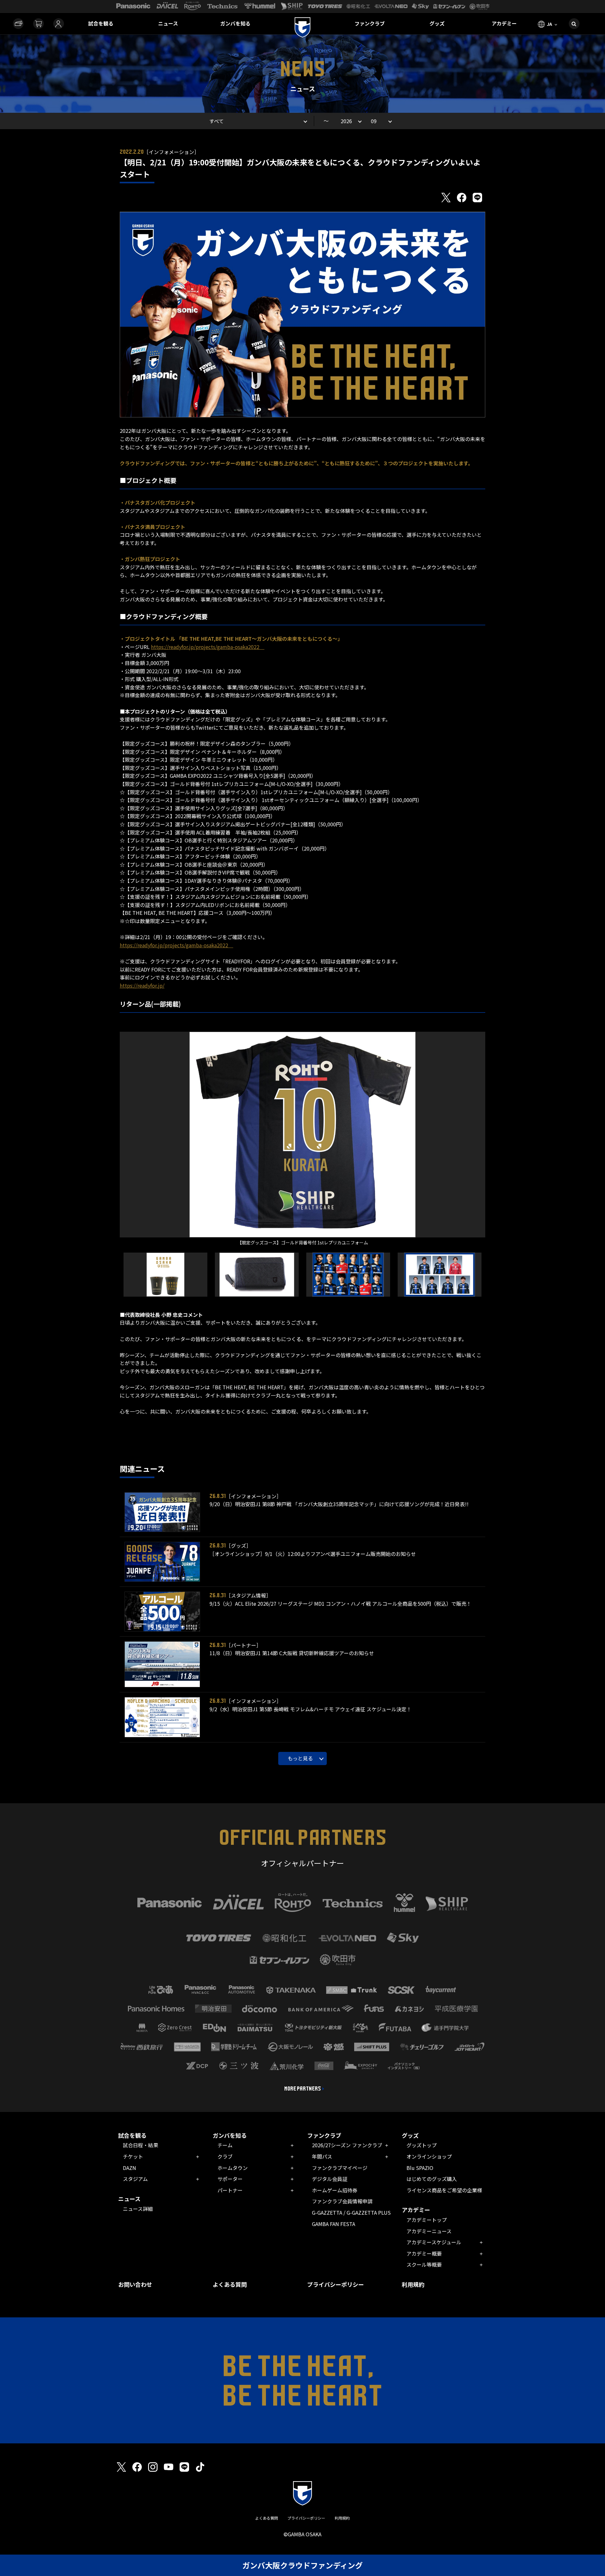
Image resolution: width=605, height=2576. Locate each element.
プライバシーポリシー (336, 2284)
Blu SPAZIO (420, 2168)
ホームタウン (233, 2168)
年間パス (322, 2156)
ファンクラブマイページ (340, 2168)
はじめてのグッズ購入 (432, 2179)
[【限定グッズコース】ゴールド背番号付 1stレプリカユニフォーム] (302, 1135)
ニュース (168, 23)
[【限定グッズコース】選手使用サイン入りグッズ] (440, 1275)
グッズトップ (422, 2145)
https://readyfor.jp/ (142, 985)
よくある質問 (230, 2284)
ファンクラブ (370, 23)
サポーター (230, 2179)
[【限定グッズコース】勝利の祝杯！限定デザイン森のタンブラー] (166, 1275)
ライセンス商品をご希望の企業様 (444, 2190)
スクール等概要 (424, 2264)
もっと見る (300, 1758)
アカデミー (504, 23)
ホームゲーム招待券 (335, 2190)
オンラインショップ (429, 2156)
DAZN (130, 2168)
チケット (133, 2156)
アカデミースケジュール (434, 2242)
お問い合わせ (135, 2284)
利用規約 (413, 2284)
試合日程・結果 (141, 2145)
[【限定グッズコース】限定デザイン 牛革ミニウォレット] (257, 1275)
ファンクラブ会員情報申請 (342, 2201)
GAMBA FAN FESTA (334, 2224)
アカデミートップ (427, 2220)
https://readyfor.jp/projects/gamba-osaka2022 (208, 647)
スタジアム (135, 2179)
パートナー (230, 2190)
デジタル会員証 (330, 2179)
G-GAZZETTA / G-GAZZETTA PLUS (351, 2212)
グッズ (437, 23)
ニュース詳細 (138, 2209)
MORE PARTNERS (303, 2089)
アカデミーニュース (429, 2231)
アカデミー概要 (424, 2253)
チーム (225, 2145)
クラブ (225, 2156)
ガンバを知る (235, 23)
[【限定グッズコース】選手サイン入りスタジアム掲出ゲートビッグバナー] (348, 1275)
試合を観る (101, 23)
